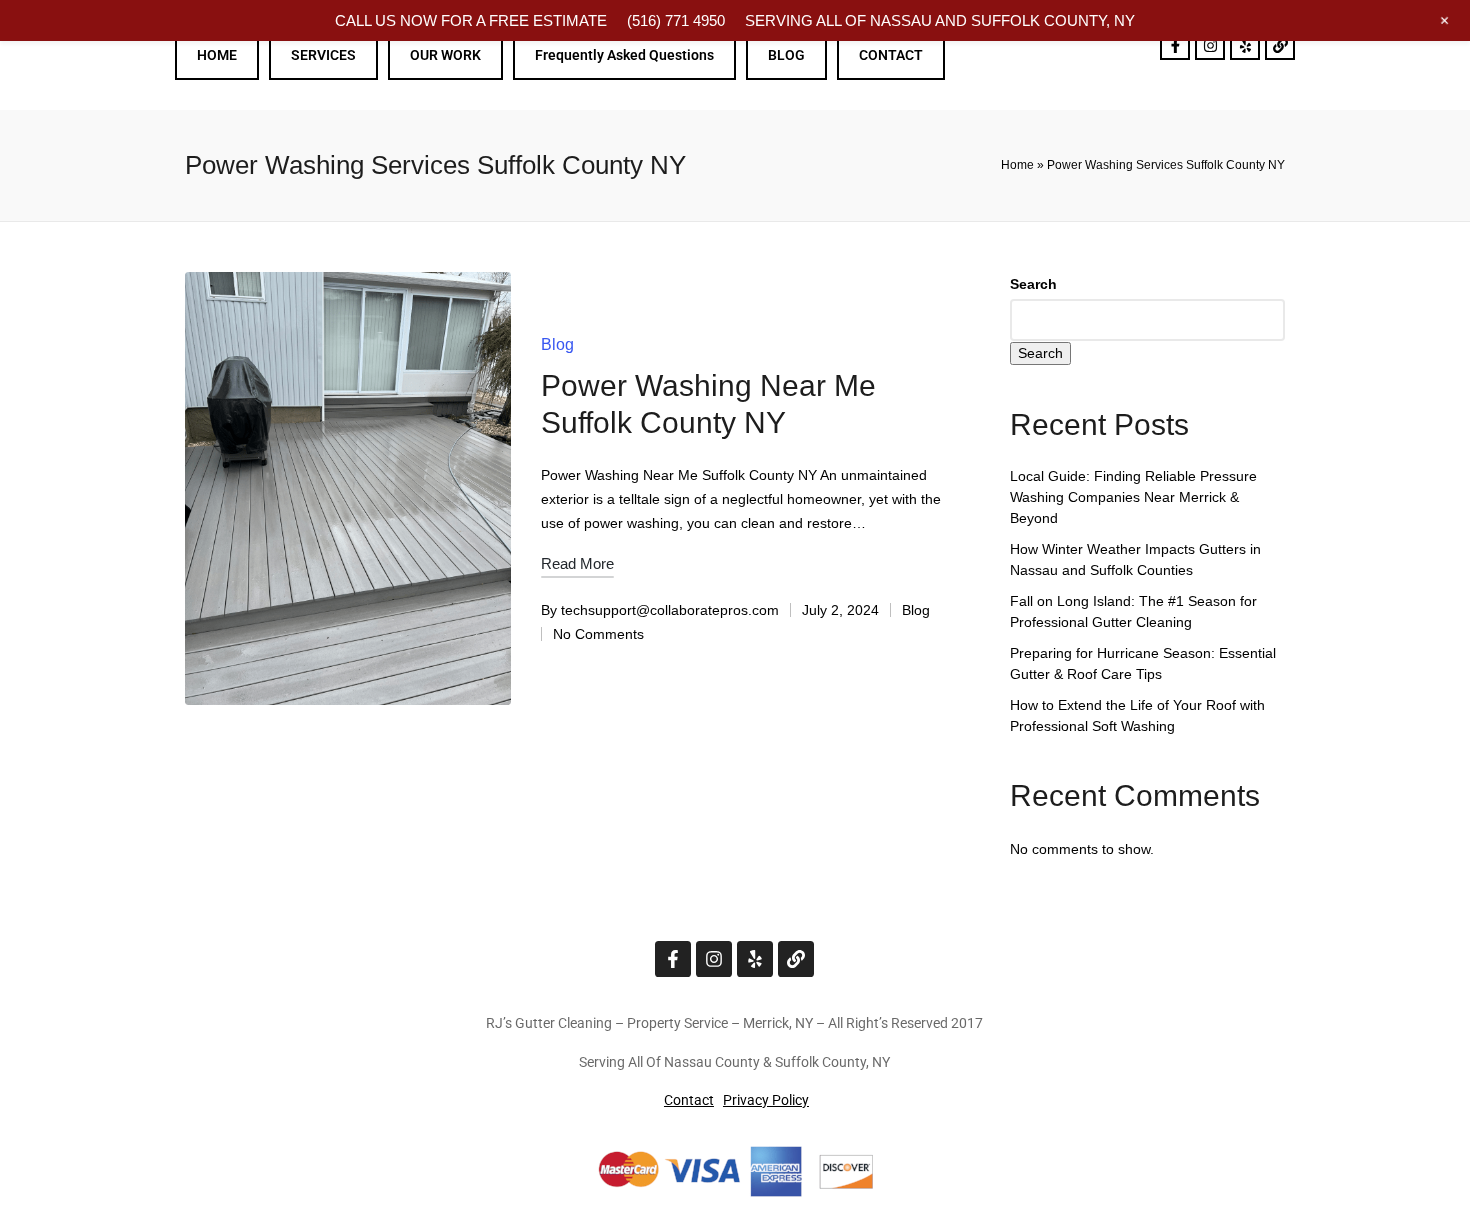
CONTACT (891, 55)
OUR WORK (445, 55)
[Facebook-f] (1175, 45)
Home (1017, 165)
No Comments (598, 634)
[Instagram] (1210, 45)
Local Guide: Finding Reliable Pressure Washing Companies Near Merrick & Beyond (1133, 497)
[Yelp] (1245, 45)
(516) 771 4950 (676, 20)
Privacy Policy (766, 1100)
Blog (557, 344)
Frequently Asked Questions (624, 55)
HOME (217, 55)
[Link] (1280, 45)
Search (1033, 284)
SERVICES (323, 55)
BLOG (786, 55)
